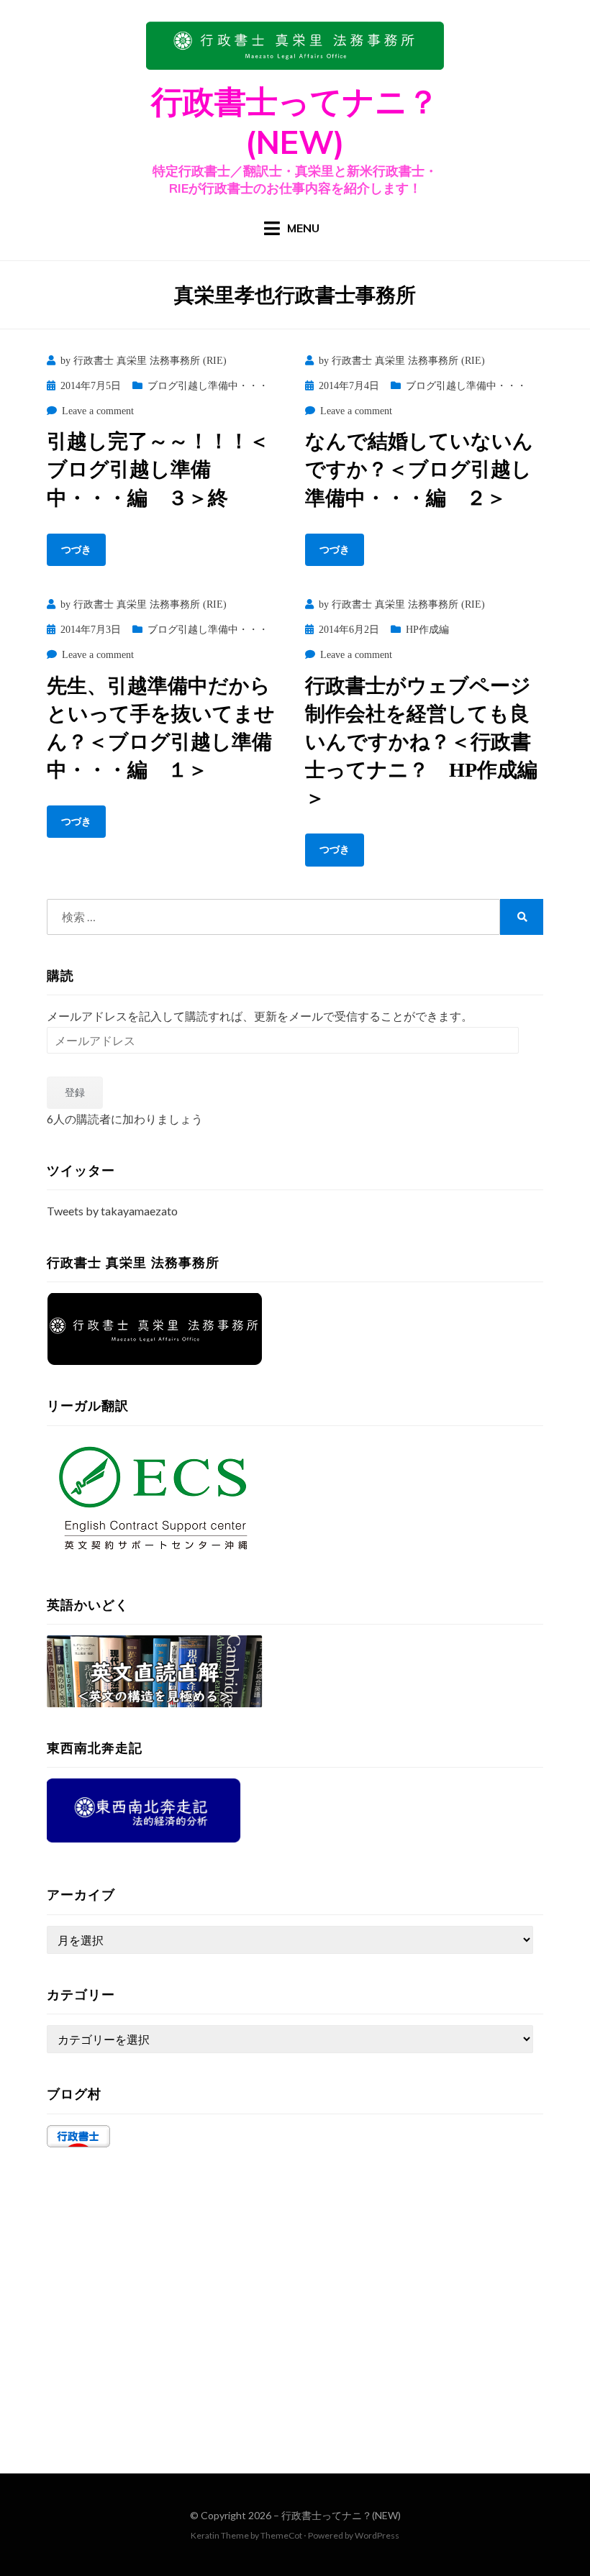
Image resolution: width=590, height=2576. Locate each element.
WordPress (377, 2535)
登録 (75, 1092)
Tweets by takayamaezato (112, 1211)
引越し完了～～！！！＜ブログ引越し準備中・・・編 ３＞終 (158, 469)
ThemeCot (281, 2535)
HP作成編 (427, 630)
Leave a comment (98, 411)
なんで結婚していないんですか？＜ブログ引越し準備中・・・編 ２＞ (419, 469)
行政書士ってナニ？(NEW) (341, 2515)
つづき (76, 550)
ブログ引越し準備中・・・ (208, 386)
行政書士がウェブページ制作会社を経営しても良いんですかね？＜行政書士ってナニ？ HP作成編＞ (421, 742)
